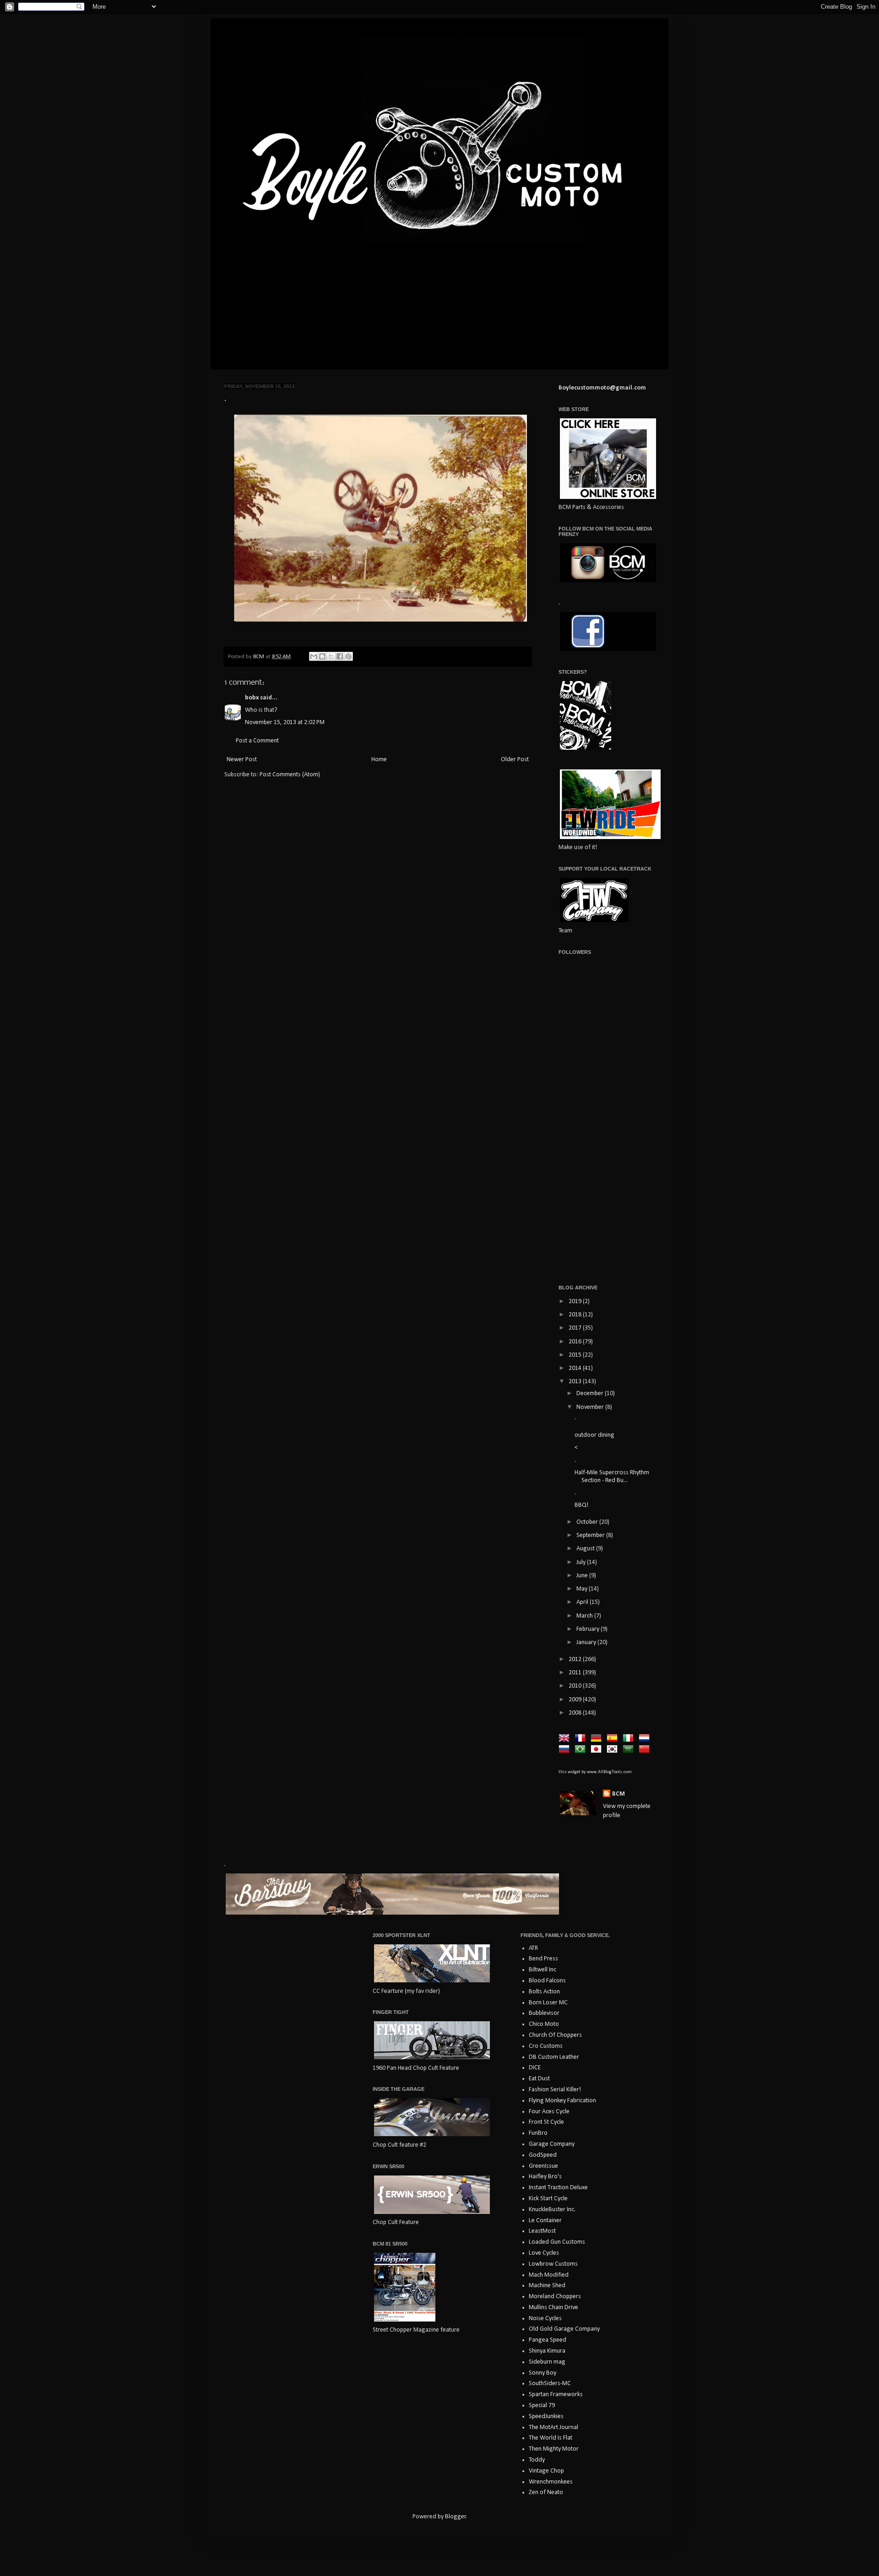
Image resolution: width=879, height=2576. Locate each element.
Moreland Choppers (555, 2297)
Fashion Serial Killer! (555, 2090)
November (591, 1407)
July (582, 1562)
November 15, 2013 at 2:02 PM (285, 722)
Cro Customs (546, 2046)
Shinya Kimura (547, 2351)
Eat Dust (539, 2079)
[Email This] (314, 656)
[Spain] (614, 1739)
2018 (576, 1315)
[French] (582, 1739)
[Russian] (566, 1750)
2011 (576, 1673)
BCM (619, 1794)
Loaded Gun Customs (557, 2242)
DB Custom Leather (554, 2057)
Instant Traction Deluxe (558, 2188)
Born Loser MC (548, 2003)
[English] (566, 1739)
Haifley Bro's (545, 2177)
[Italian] (630, 1739)
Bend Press (543, 1959)
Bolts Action (544, 1992)
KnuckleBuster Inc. (552, 2210)
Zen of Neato (546, 2492)
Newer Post (242, 760)
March (585, 1616)
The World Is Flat (551, 2438)
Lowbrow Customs (553, 2264)
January (587, 1642)
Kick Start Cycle (548, 2199)
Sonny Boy (543, 2373)
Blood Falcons (547, 1981)
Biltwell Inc (543, 1970)
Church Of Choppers (555, 2035)
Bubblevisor (544, 2013)
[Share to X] (331, 656)
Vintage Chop (546, 2471)
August (586, 1549)
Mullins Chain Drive (553, 2308)
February (589, 1629)
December (591, 1394)
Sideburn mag (547, 2362)
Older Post (515, 760)
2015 (576, 1355)
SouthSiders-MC (550, 2384)
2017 (576, 1328)
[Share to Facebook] (340, 656)
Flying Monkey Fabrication (562, 2101)
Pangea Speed (548, 2340)
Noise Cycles (545, 2319)
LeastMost (542, 2231)
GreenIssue (543, 2166)
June (583, 1576)
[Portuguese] (582, 1750)
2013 (576, 1382)
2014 (576, 1368)
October (588, 1522)
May (583, 1589)
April (583, 1602)
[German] (598, 1739)
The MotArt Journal (553, 2427)
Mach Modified (549, 2275)
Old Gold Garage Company (564, 2329)
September (591, 1535)
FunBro (538, 2133)
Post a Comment (257, 741)
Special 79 (542, 2406)
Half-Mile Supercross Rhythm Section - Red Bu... (612, 1477)
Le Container (545, 2221)
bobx (252, 698)
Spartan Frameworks (556, 2395)
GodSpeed (543, 2155)
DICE (535, 2068)
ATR (533, 1948)
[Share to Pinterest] (348, 656)
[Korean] (614, 1750)
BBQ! (581, 1505)
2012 (576, 1659)
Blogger (456, 2517)
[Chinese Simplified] (646, 1750)
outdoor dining (595, 1435)
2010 (576, 1686)
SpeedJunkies (546, 2416)
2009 (576, 1700)
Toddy (537, 2460)
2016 (576, 1342)
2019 (576, 1302)
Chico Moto (544, 2024)
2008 (576, 1713)
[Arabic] (630, 1750)
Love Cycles (544, 2253)
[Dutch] (646, 1739)
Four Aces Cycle (549, 2112)
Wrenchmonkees (551, 2482)
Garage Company (552, 2144)
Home (379, 760)
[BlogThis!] (322, 656)
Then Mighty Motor (554, 2449)
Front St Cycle (546, 2122)
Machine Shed (547, 2286)
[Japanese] (598, 1750)
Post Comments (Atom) (290, 775)
